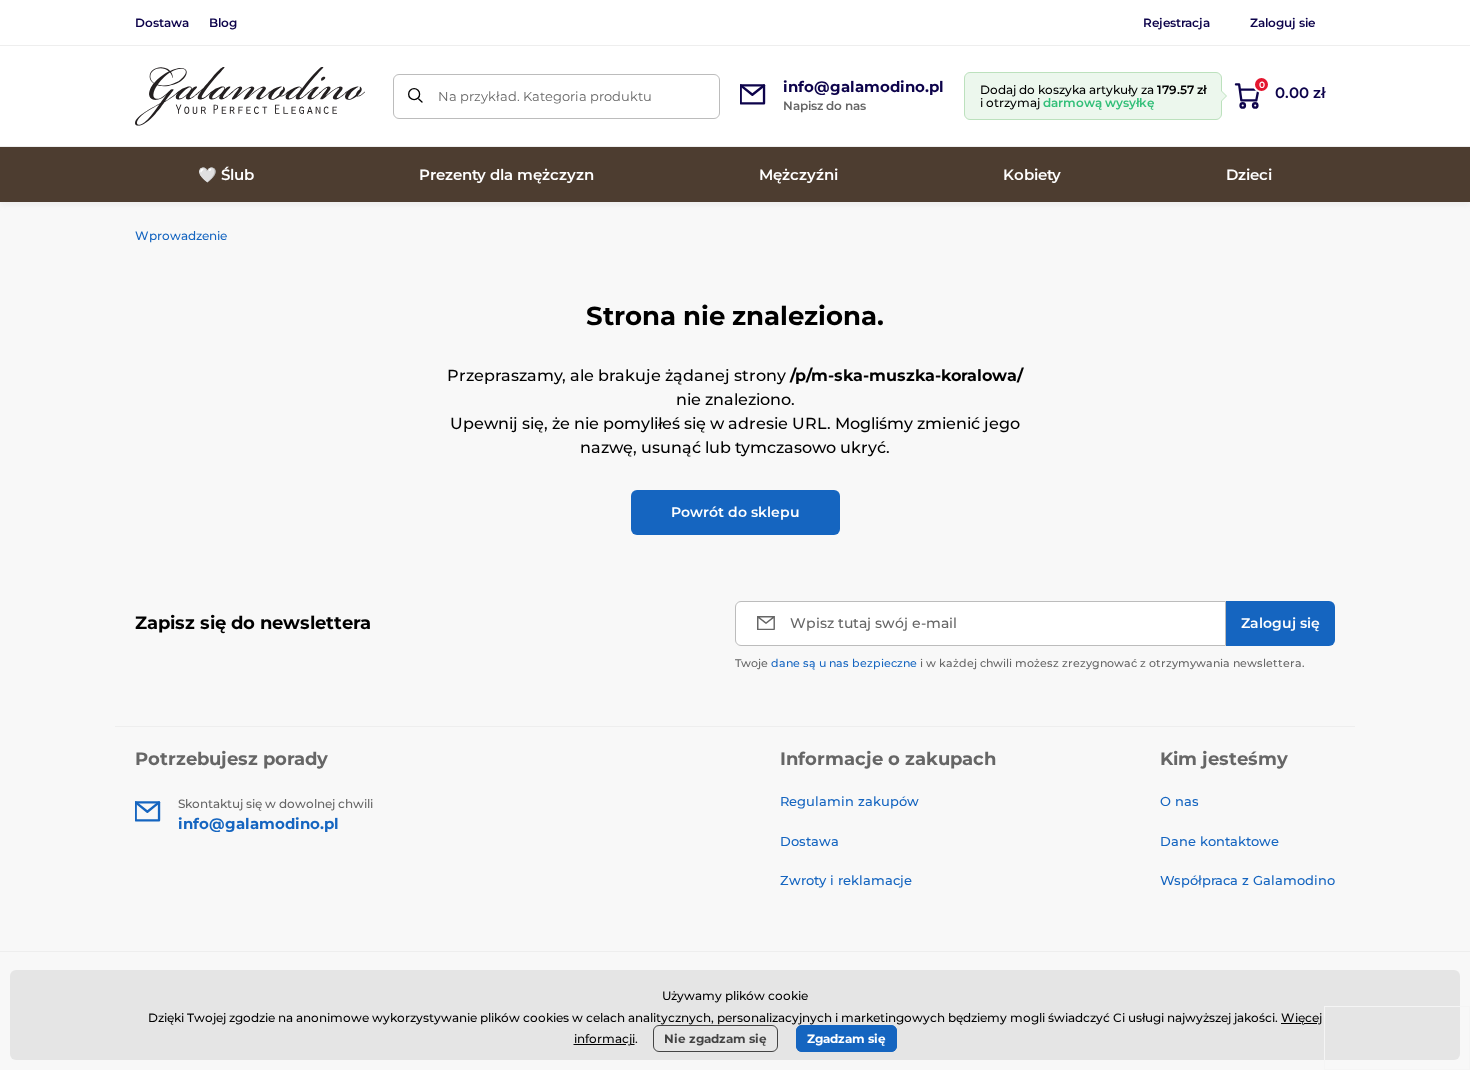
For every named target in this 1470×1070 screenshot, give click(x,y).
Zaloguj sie (1282, 22)
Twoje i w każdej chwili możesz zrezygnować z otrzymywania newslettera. (1020, 663)
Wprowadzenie (181, 235)
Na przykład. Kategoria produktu (545, 96)
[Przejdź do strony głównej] (250, 96)
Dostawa (162, 22)
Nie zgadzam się (715, 1038)
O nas (1179, 801)
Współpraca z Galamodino (1247, 880)
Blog (223, 22)
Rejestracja (1176, 22)
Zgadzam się (846, 1038)
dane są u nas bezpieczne (844, 663)
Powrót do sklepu (735, 512)
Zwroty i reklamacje (846, 880)
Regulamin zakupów (849, 801)
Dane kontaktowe (1219, 841)
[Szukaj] (415, 96)
